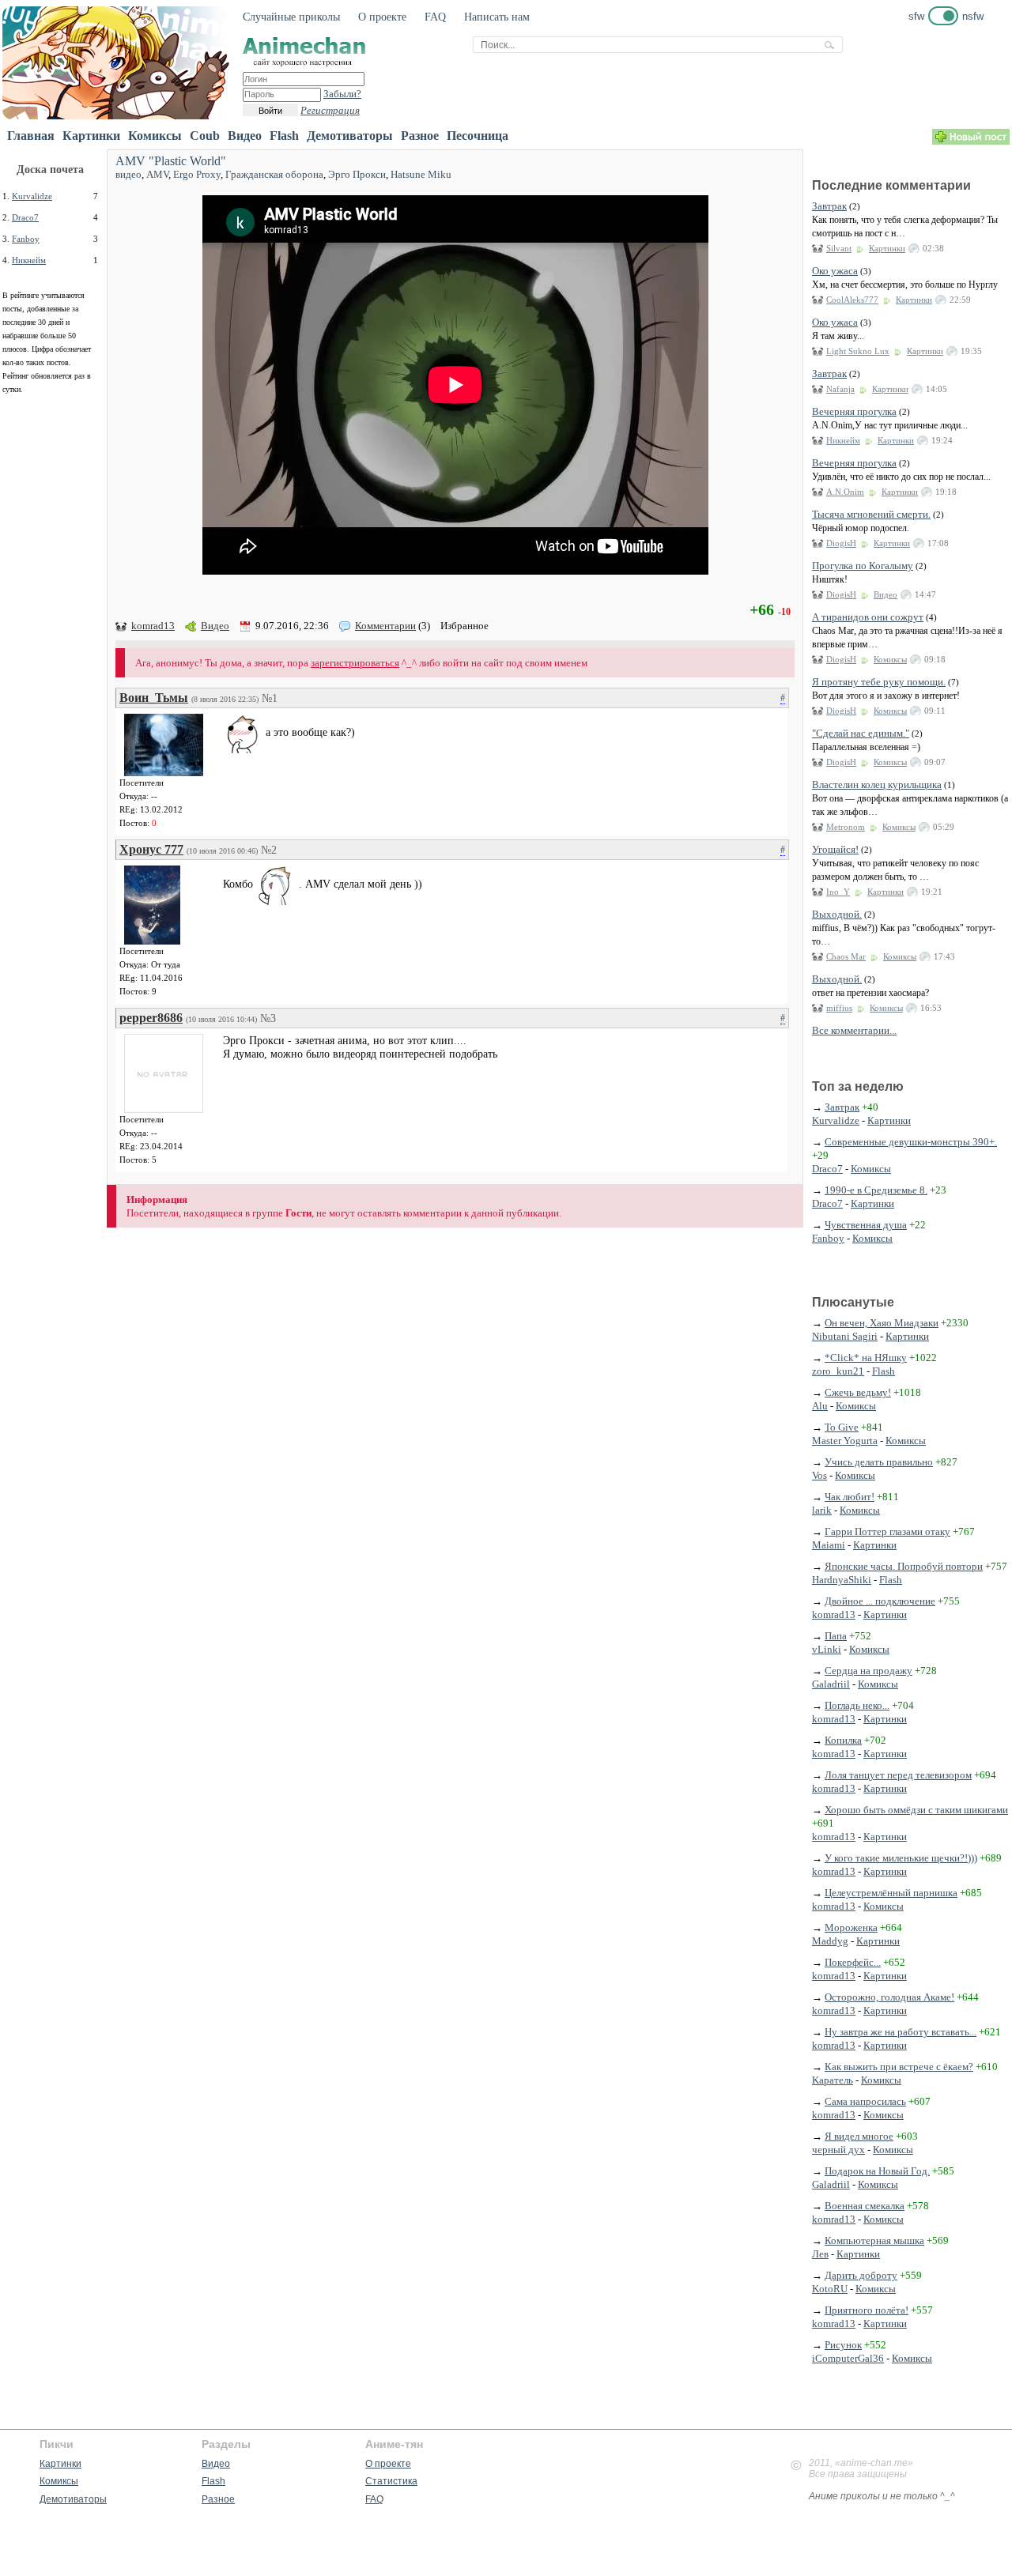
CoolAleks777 (852, 300)
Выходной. (837, 914)
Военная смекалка (865, 2206)
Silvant (839, 248)
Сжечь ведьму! (858, 1392)
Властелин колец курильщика (877, 784)
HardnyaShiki (842, 1580)
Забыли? (342, 94)
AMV (157, 174)
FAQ (435, 17)
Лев (820, 2254)
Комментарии (385, 626)
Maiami (829, 1545)
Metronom (846, 827)
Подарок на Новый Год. (877, 2171)
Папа (836, 1636)
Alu (820, 1406)
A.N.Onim (845, 492)
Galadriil (831, 1684)
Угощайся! (835, 849)
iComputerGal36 (848, 2358)
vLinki (827, 1649)
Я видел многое (859, 2136)
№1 (270, 698)
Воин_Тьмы (154, 698)
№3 (268, 1018)
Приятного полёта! (867, 2310)
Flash (284, 136)
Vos (819, 1475)
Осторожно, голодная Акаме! (889, 1997)
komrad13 (153, 626)
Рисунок (843, 2345)
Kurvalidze (32, 196)
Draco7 (25, 217)
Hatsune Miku (421, 174)
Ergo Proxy (197, 174)
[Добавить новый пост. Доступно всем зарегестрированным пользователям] (971, 141)
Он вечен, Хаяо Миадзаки (882, 1323)
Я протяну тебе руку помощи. (879, 682)
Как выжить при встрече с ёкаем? (899, 2067)
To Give (842, 1427)
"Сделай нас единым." (861, 733)
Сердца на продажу (869, 1671)
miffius (839, 1008)
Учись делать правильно (879, 1462)
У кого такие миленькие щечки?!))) (901, 1858)
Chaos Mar (846, 956)
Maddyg (830, 1941)
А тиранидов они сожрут (868, 617)
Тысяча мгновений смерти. (871, 514)
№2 (269, 850)
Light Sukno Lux (858, 351)
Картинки (91, 136)
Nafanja (840, 389)
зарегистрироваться (355, 663)
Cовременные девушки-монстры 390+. (911, 1142)
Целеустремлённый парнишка (891, 1893)
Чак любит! (850, 1497)
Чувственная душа (866, 1225)
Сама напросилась (865, 2101)
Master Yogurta (845, 1441)
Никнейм (29, 260)
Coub (205, 136)
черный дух (838, 2150)
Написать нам (497, 17)
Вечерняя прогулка (854, 411)
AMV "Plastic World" (171, 161)
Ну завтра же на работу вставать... (901, 2032)
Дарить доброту (861, 2275)
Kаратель (833, 2080)
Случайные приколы (291, 17)
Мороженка (851, 1927)
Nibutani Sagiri (845, 1336)
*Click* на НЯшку (866, 1358)
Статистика (391, 2481)
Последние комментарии (891, 185)
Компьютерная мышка (874, 2240)
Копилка (843, 1740)
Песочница (478, 136)
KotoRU (830, 2289)
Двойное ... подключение (880, 1601)
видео (128, 174)
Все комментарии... (854, 1030)
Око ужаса (835, 271)
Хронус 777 (151, 849)
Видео (245, 136)
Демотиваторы (350, 136)
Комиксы (155, 136)
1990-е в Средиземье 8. (876, 1190)
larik (822, 1510)
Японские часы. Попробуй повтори (904, 1566)
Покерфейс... (853, 1962)
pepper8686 (151, 1018)
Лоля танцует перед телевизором (898, 1775)
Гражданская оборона (274, 174)
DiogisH (841, 543)
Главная (31, 136)
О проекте (382, 17)
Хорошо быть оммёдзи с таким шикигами (916, 1810)
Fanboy (26, 239)
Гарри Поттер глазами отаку (887, 1531)
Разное (420, 136)
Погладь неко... (857, 1705)
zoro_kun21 (838, 1371)
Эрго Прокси (357, 174)
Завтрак (829, 206)
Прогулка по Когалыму (863, 566)
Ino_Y (838, 892)
